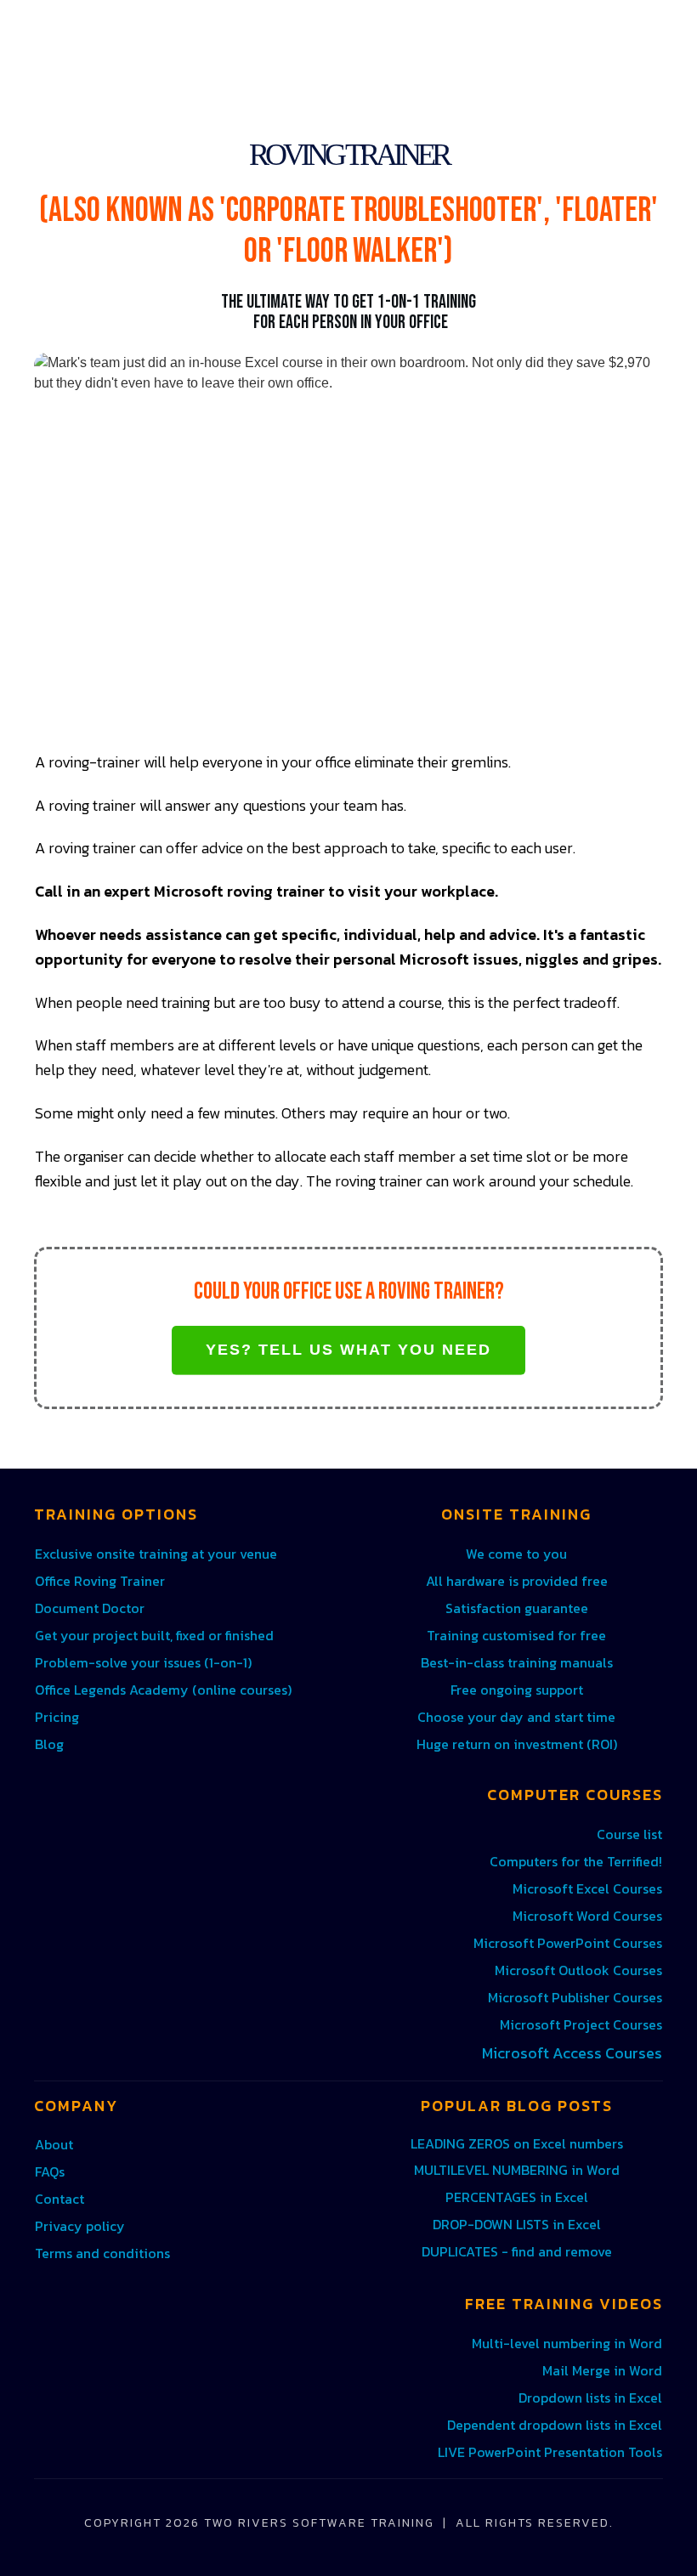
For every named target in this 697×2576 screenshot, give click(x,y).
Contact (59, 2199)
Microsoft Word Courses (587, 1916)
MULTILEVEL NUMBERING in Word (517, 2170)
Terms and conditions (102, 2253)
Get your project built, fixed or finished (154, 1635)
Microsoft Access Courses (572, 2053)
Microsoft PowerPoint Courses (568, 1943)
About (54, 2144)
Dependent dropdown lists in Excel (555, 2425)
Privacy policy (80, 2226)
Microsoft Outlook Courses (578, 1970)
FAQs (50, 2171)
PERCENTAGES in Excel (517, 2197)
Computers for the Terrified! (576, 1861)
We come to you (516, 1554)
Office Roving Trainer (100, 1581)
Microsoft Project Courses (581, 2024)
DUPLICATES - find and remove (517, 2251)
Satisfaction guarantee (517, 1608)
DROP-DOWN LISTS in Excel (517, 2224)
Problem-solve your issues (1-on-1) (143, 1662)
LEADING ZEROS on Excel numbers (517, 2143)
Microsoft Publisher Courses (575, 1997)
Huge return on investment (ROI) (517, 1744)
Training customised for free (516, 1635)
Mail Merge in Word (602, 2370)
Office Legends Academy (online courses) (163, 1690)
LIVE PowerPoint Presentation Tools (550, 2452)
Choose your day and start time (516, 1717)
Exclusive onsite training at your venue (156, 1554)
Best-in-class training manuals (517, 1662)
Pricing (57, 1717)
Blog (49, 1744)
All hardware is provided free (517, 1581)
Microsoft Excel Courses (587, 1888)
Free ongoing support (517, 1690)
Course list (629, 1834)
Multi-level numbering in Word (567, 2343)
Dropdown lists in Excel (590, 2398)
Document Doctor (90, 1608)
